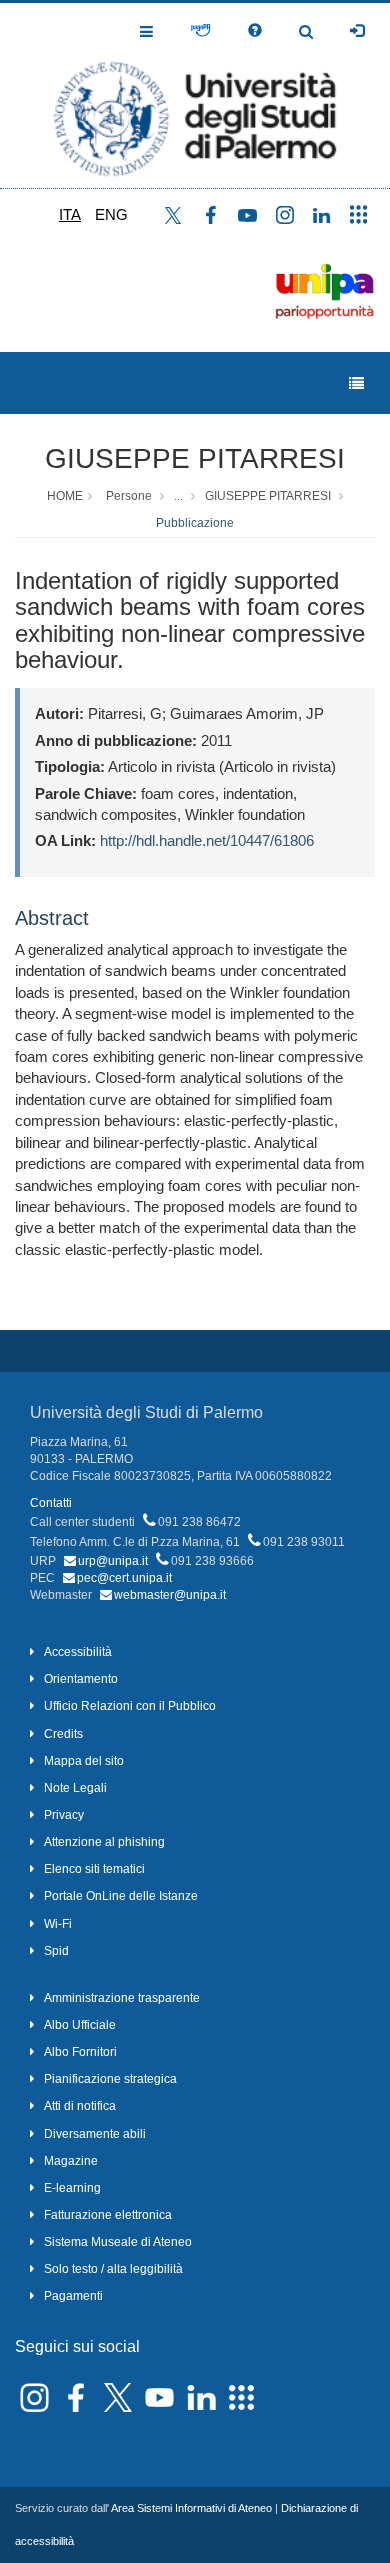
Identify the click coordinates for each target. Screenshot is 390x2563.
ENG (111, 214)
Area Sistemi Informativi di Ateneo (191, 2508)
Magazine (71, 2161)
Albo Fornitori (80, 2052)
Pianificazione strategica (110, 2079)
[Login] (357, 31)
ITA (70, 214)
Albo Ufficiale (80, 2025)
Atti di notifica (80, 2106)
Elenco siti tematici (94, 1869)
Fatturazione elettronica (108, 2215)
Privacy (64, 1815)
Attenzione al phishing (104, 1842)
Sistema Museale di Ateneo (118, 2242)
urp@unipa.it (113, 1561)
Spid (56, 1951)
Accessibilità (78, 1652)
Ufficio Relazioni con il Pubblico (130, 1706)
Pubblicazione (195, 523)
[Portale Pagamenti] (200, 31)
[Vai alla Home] (195, 95)
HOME (65, 496)
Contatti (51, 1503)
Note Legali (75, 1788)
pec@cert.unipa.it (124, 1578)
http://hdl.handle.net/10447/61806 (207, 840)
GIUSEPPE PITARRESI (195, 458)
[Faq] (255, 31)
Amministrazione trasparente (122, 1998)
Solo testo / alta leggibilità (113, 2269)
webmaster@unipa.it (170, 1595)
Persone (129, 496)
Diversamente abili (95, 2134)
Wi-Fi (58, 1924)
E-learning (72, 2188)
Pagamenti (73, 2296)
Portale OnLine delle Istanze (121, 1896)
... (178, 496)
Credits (63, 1734)
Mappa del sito (84, 1761)
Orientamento (81, 1679)
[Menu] (356, 383)
